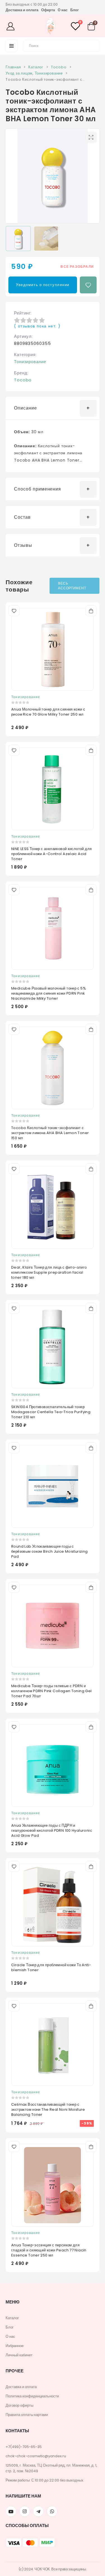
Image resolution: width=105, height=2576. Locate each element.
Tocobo (23, 380)
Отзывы (23, 545)
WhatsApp (52, 2511)
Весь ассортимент (72, 586)
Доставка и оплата (22, 10)
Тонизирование (30, 362)
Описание (25, 408)
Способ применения (38, 489)
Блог (74, 10)
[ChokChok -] (51, 27)
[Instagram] (25, 2511)
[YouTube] (11, 2511)
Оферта (48, 10)
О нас (63, 10)
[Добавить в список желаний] (88, 285)
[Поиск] (92, 45)
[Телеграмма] (38, 2511)
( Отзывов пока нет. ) (37, 326)
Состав (22, 517)
